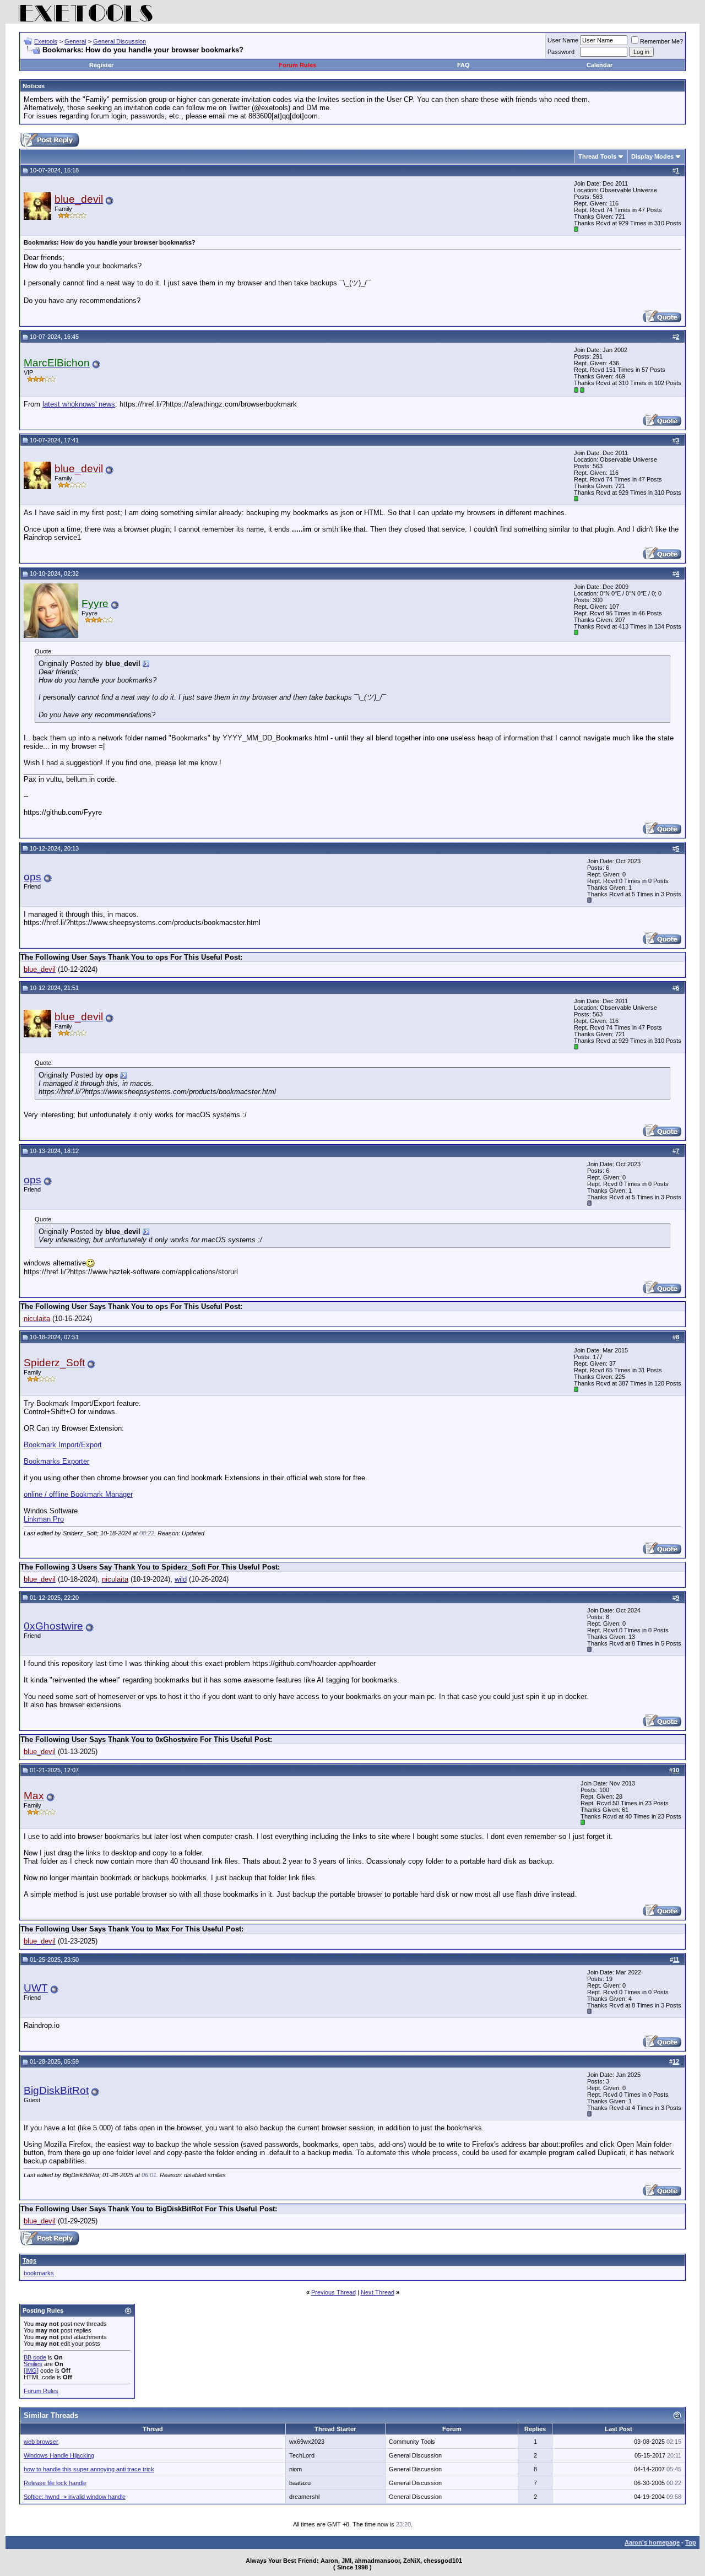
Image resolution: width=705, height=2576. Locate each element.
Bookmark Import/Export (63, 1445)
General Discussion (120, 41)
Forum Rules (297, 65)
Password (561, 52)
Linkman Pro (44, 1519)
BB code (35, 2357)
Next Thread (378, 2292)
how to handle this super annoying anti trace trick (89, 2469)
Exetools (46, 41)
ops (32, 877)
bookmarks (39, 2273)
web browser (41, 2442)
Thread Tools (597, 156)
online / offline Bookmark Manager (78, 1494)
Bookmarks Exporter (56, 1461)
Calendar (600, 65)
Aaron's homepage (652, 2542)
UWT (36, 1988)
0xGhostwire (53, 1626)
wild (181, 1579)
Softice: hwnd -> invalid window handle (75, 2497)
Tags (29, 2260)
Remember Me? (661, 41)
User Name (563, 40)
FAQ (463, 65)
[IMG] (31, 2371)
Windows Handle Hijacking (59, 2455)
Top (691, 2542)
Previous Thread (333, 2292)
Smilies (33, 2364)
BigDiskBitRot (56, 2090)
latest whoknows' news (79, 404)
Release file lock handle (55, 2483)
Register (101, 65)
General (75, 41)
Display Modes (652, 156)
